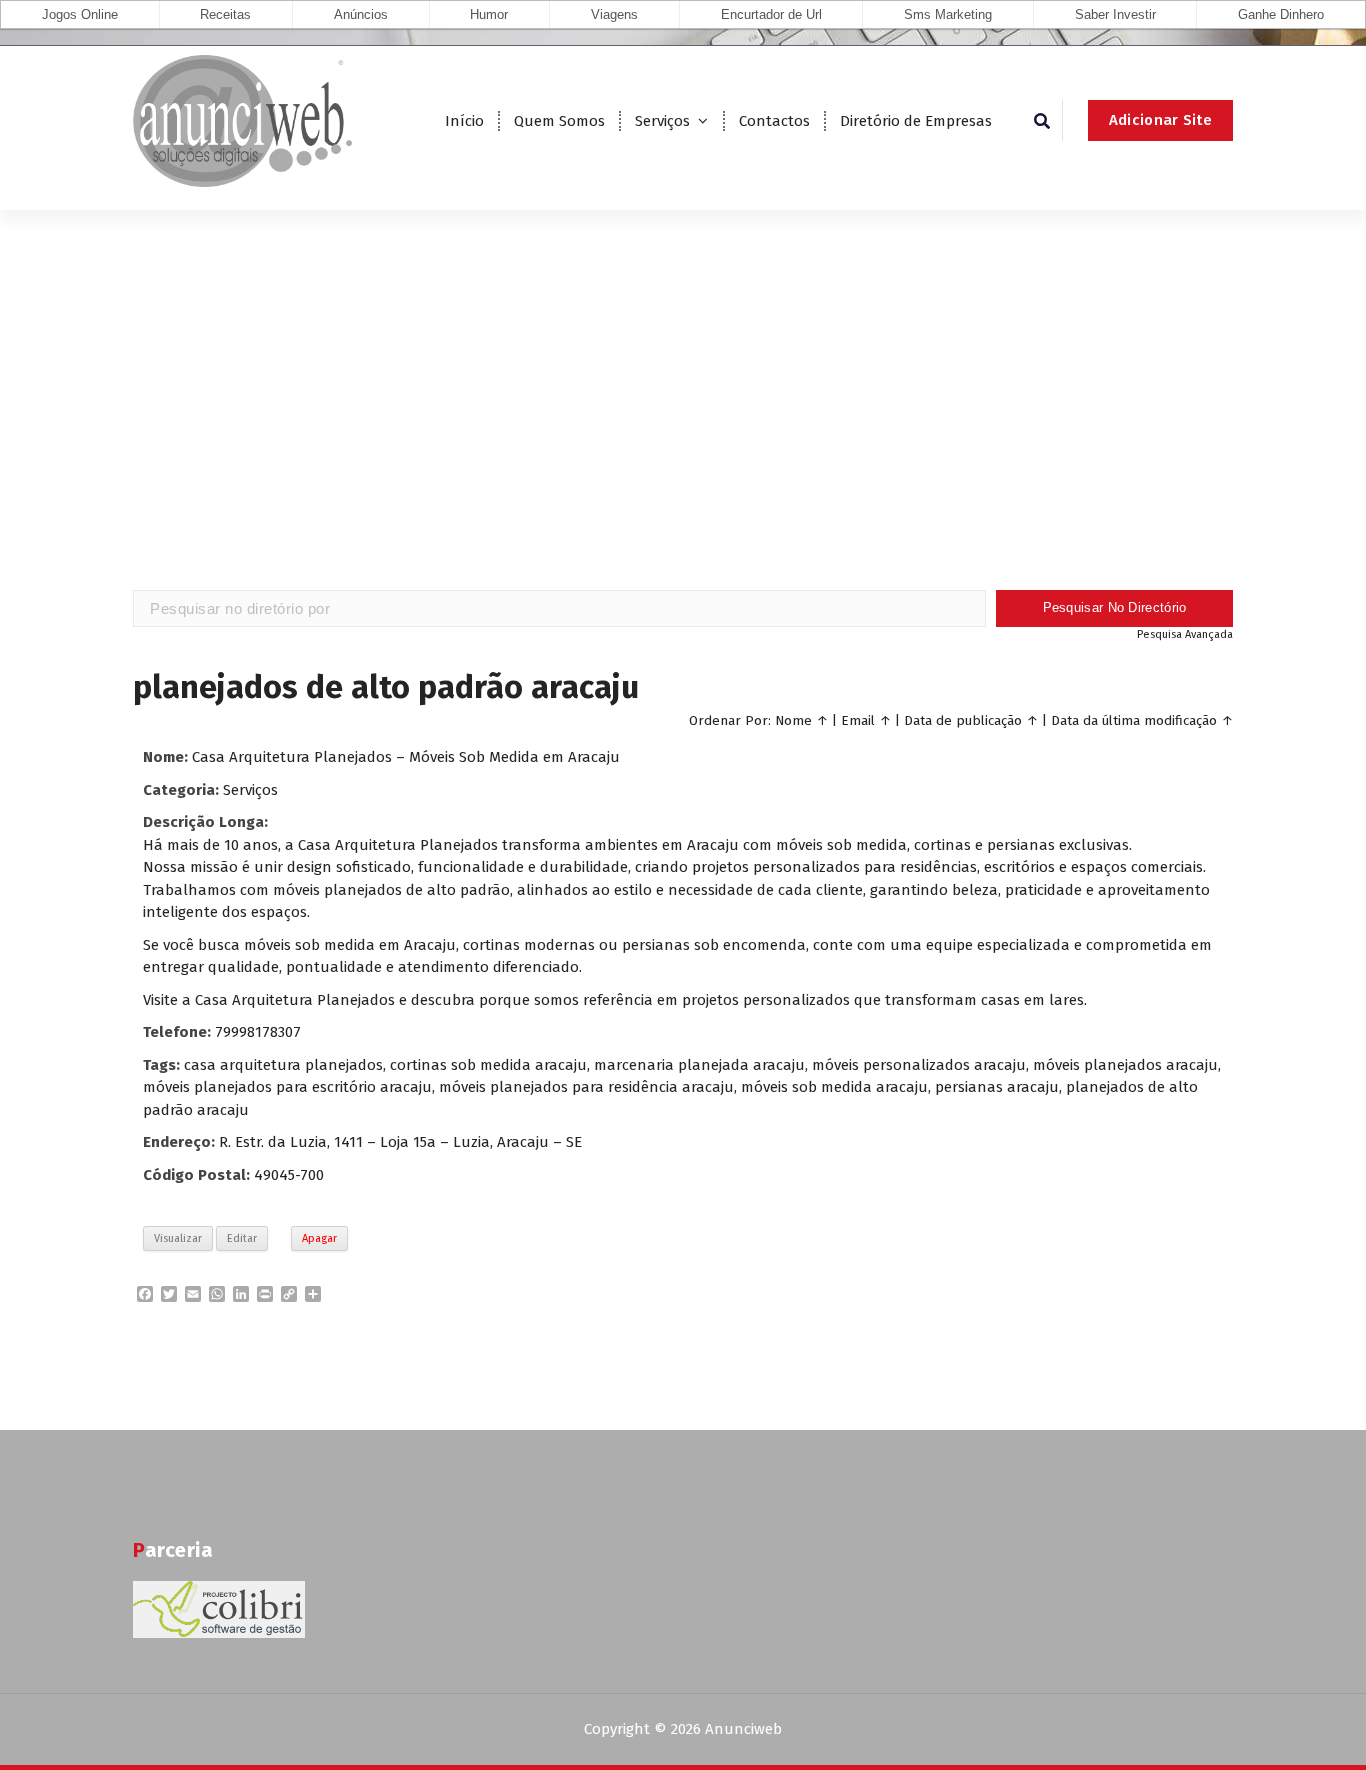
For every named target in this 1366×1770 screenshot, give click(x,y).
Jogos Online (80, 14)
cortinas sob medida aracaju (488, 1065)
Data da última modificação (1134, 720)
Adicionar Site (1160, 120)
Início (464, 121)
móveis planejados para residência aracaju (586, 1087)
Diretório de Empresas (916, 121)
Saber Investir (1115, 14)
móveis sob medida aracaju (834, 1087)
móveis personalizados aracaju (919, 1065)
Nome (793, 720)
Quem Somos (559, 121)
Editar (242, 1238)
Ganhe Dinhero (1281, 14)
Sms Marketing (948, 14)
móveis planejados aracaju (1125, 1065)
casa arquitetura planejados (283, 1065)
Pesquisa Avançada (1185, 634)
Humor (489, 14)
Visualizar (178, 1238)
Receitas (225, 14)
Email (858, 720)
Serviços (662, 121)
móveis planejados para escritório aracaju (287, 1087)
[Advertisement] (683, 430)
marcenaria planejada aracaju (699, 1065)
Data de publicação (963, 720)
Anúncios (361, 14)
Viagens (614, 14)
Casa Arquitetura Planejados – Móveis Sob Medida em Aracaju (406, 757)
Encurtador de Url (771, 14)
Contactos (774, 121)
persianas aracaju (997, 1087)
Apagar (319, 1238)
